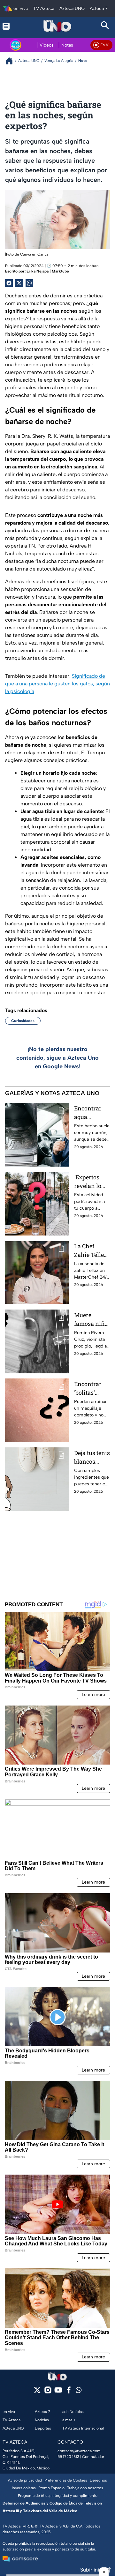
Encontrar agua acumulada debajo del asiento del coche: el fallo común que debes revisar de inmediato (90, 1113)
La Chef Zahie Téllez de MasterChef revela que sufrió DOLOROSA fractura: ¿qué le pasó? (92, 1251)
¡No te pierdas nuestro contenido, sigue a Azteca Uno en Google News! (57, 1058)
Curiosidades (23, 1021)
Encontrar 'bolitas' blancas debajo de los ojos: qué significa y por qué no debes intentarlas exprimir (91, 1389)
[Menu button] (10, 26)
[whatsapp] (79, 2391)
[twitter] (37, 2392)
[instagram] (48, 2392)
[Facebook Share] (9, 283)
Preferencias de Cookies (66, 2480)
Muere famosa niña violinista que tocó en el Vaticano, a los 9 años (91, 1320)
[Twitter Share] (19, 283)
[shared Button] (29, 283)
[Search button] (105, 26)
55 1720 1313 (68, 2457)
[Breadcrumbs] (12, 61)
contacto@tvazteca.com (79, 2451)
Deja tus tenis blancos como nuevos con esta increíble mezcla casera (92, 1457)
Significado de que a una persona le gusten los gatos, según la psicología (57, 684)
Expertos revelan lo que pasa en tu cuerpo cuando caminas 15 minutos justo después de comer (90, 1182)
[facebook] (69, 2392)
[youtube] (58, 2392)
